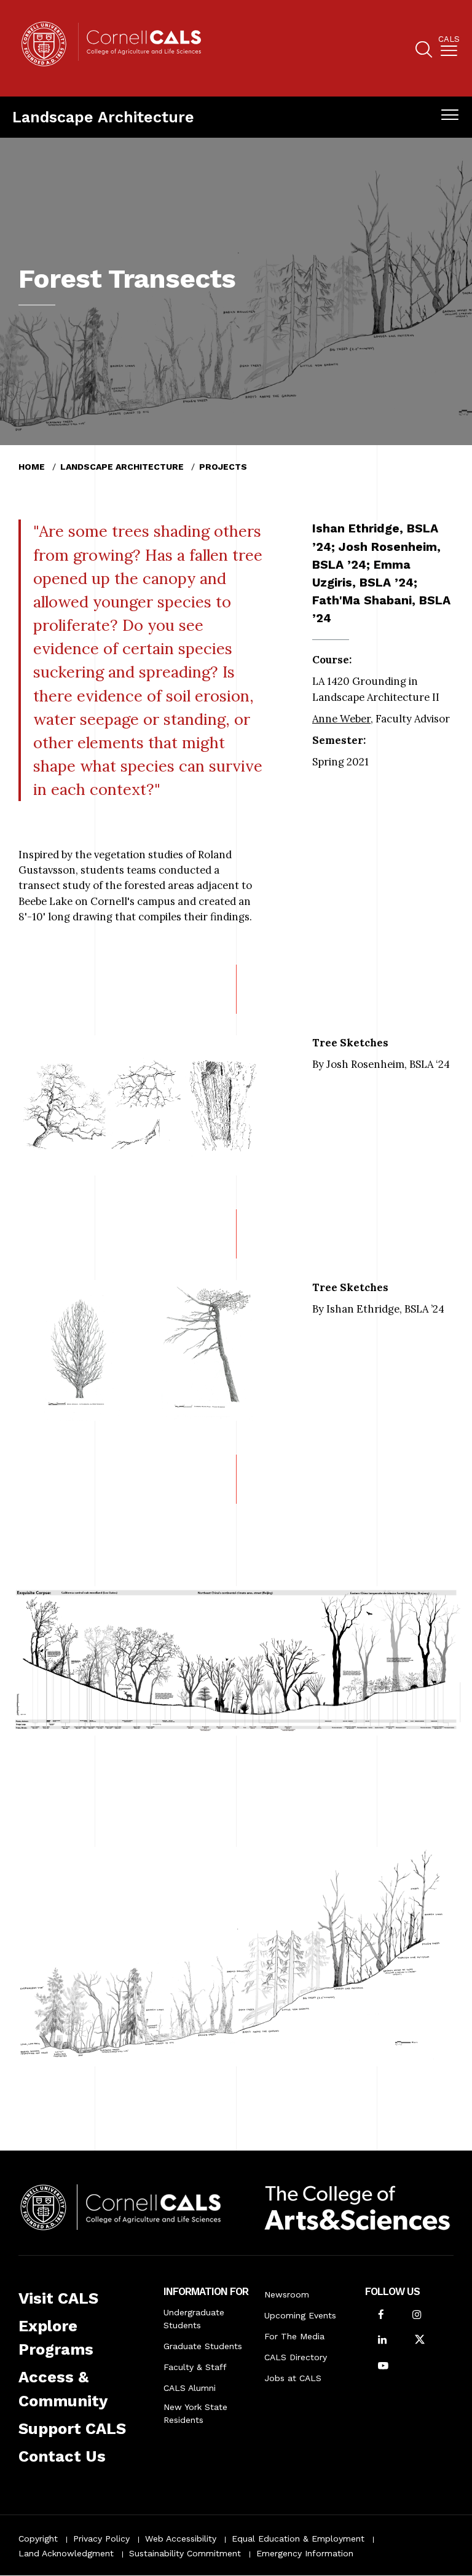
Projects (223, 467)
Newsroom (287, 2294)
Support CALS (72, 2428)
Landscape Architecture (103, 117)
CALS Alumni (190, 2388)
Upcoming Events (300, 2315)
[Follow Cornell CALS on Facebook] (381, 2316)
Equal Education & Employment (298, 2538)
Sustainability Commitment (185, 2553)
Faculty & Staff (195, 2367)
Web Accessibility (181, 2538)
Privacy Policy (101, 2538)
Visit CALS (58, 2298)
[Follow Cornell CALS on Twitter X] (420, 2341)
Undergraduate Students (194, 2319)
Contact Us (62, 2456)
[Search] (424, 51)
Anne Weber (341, 719)
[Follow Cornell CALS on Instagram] (417, 2316)
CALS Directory (296, 2357)
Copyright (38, 2538)
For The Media (294, 2336)
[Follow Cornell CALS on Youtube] (383, 2367)
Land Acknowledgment (66, 2553)
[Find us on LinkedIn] (382, 2341)
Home (32, 467)
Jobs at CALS (293, 2378)
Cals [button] (449, 39)
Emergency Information (305, 2553)
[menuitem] (449, 48)
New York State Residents (195, 2413)
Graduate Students (203, 2346)
